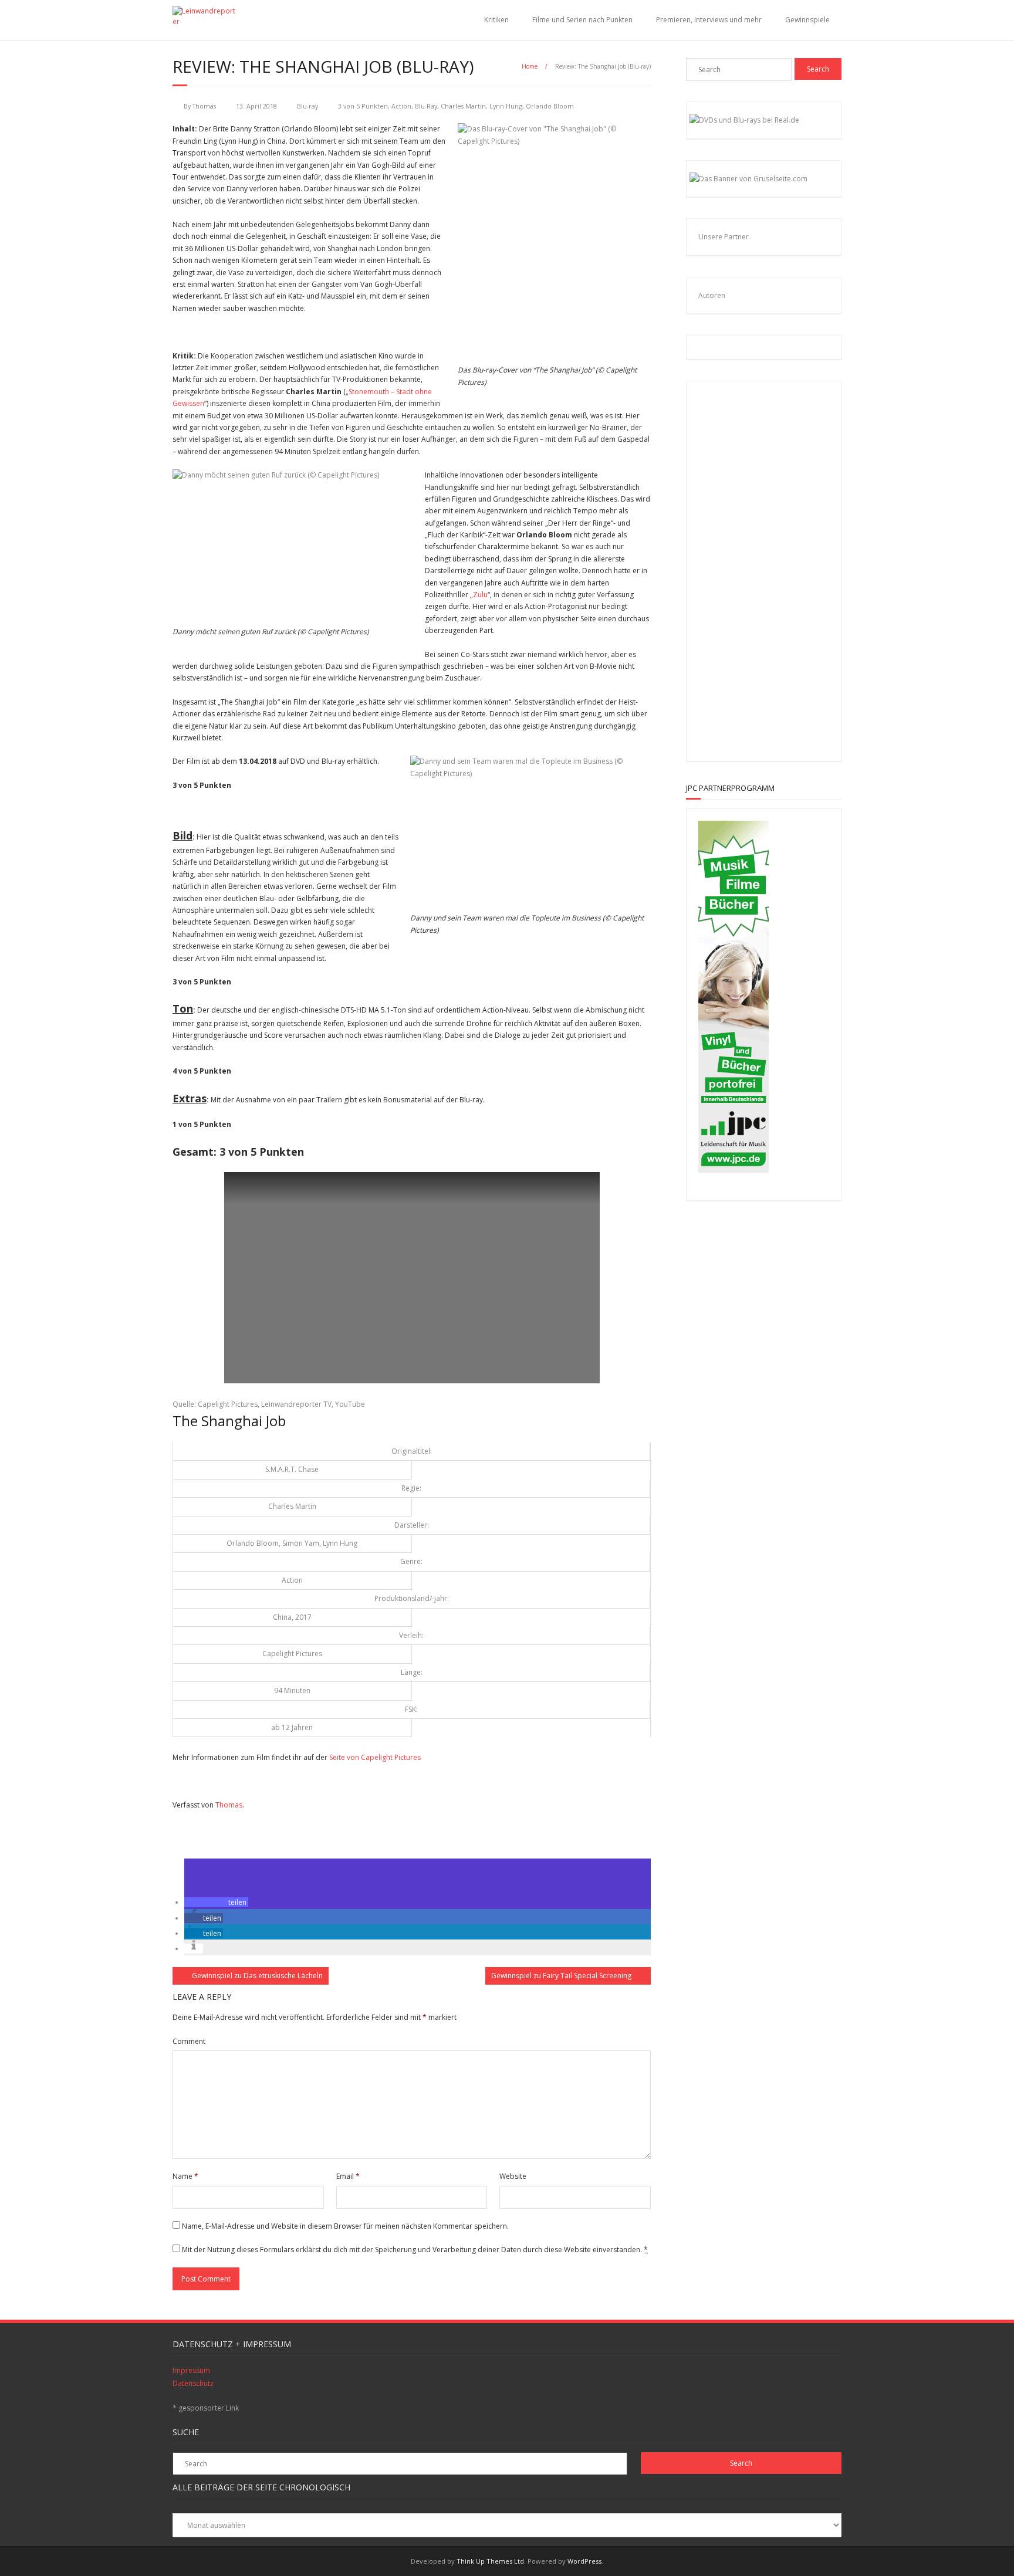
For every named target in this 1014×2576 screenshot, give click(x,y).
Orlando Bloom (550, 106)
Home (530, 66)
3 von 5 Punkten (363, 106)
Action (401, 106)
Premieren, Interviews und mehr (709, 20)
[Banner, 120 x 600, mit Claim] (734, 1170)
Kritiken (496, 20)
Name (185, 2176)
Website (513, 2176)
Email (348, 2176)
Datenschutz (193, 2383)
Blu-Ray (426, 106)
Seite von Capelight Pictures (375, 1757)
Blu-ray (307, 106)
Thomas (204, 106)
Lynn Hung (506, 106)
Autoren (712, 295)
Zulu (480, 595)
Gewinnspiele (807, 20)
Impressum (191, 2370)
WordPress (584, 2561)
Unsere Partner (724, 237)
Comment (189, 2041)
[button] (216, 1902)
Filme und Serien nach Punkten (582, 20)
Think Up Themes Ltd (490, 2561)
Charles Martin (463, 106)
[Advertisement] (775, 569)
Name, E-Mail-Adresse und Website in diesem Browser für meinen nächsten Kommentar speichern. (345, 2226)
